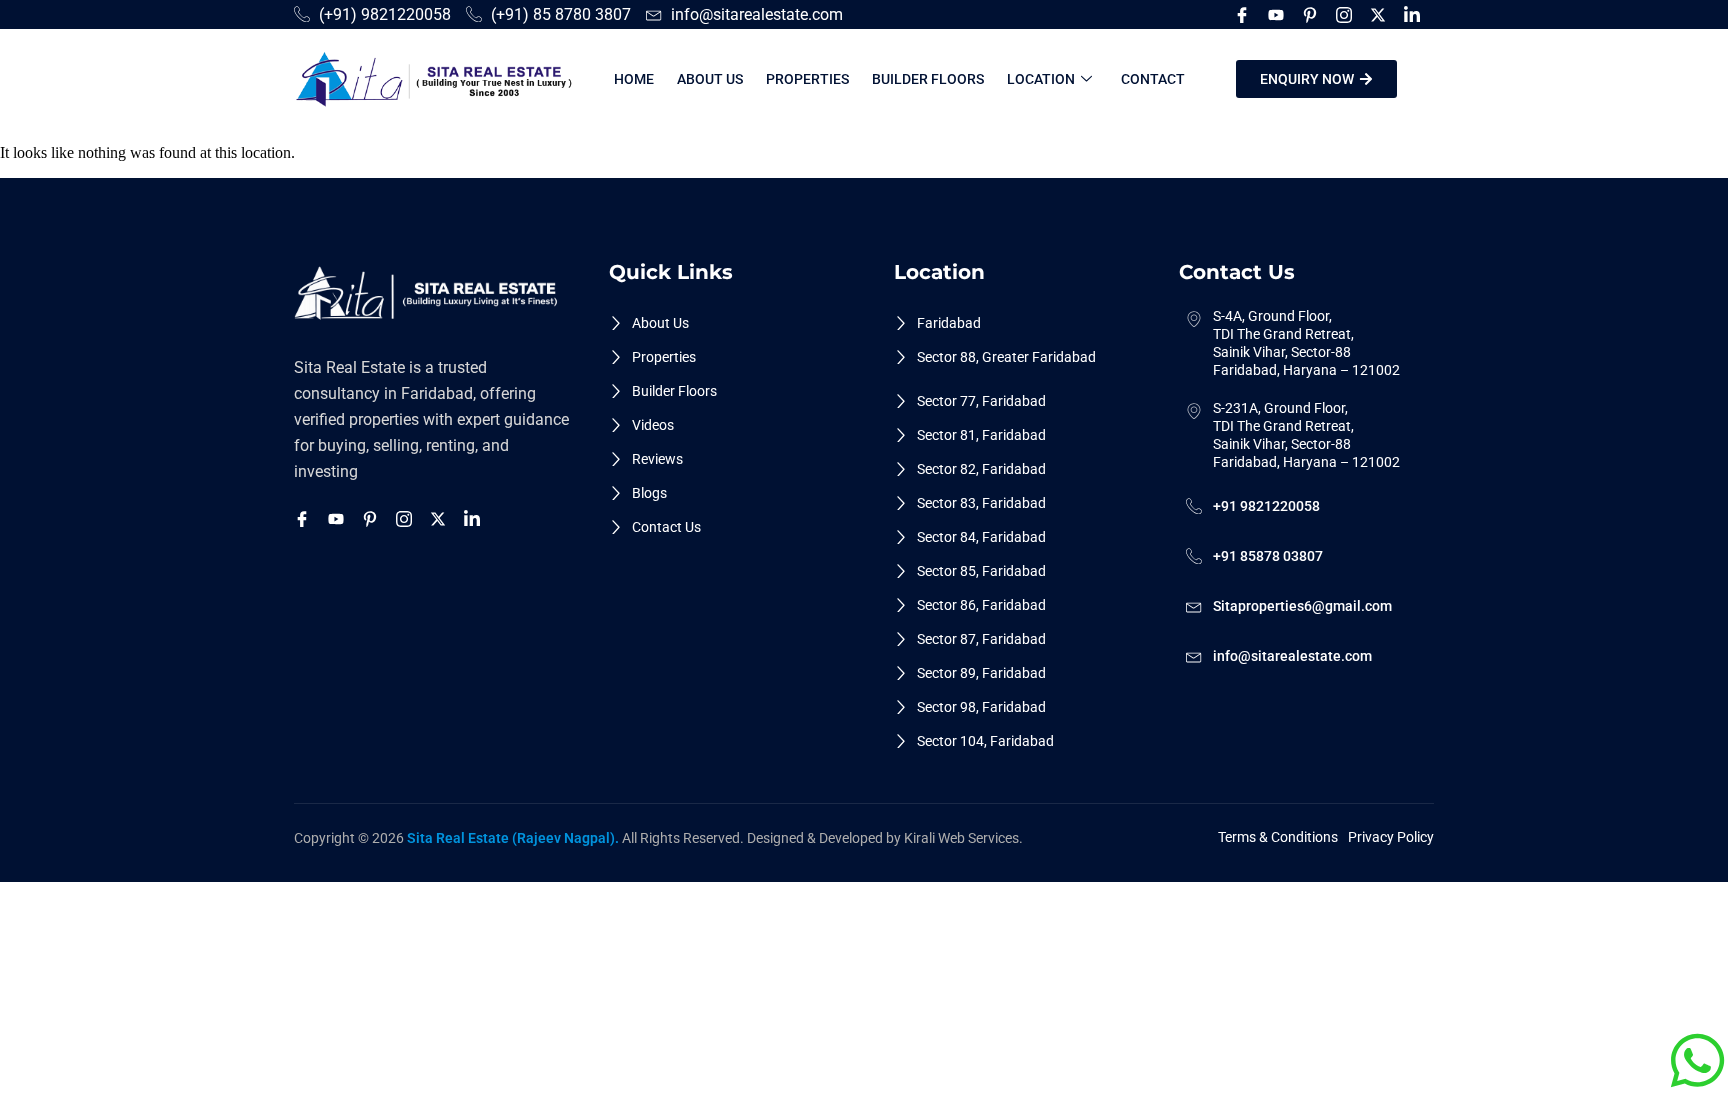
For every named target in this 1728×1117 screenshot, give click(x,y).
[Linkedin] (1415, 14)
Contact (1153, 79)
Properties (807, 79)
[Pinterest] (1313, 14)
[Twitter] (1381, 14)
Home (634, 79)
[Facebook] (1245, 14)
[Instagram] (1347, 14)
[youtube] (1279, 14)
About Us (710, 79)
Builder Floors (928, 79)
